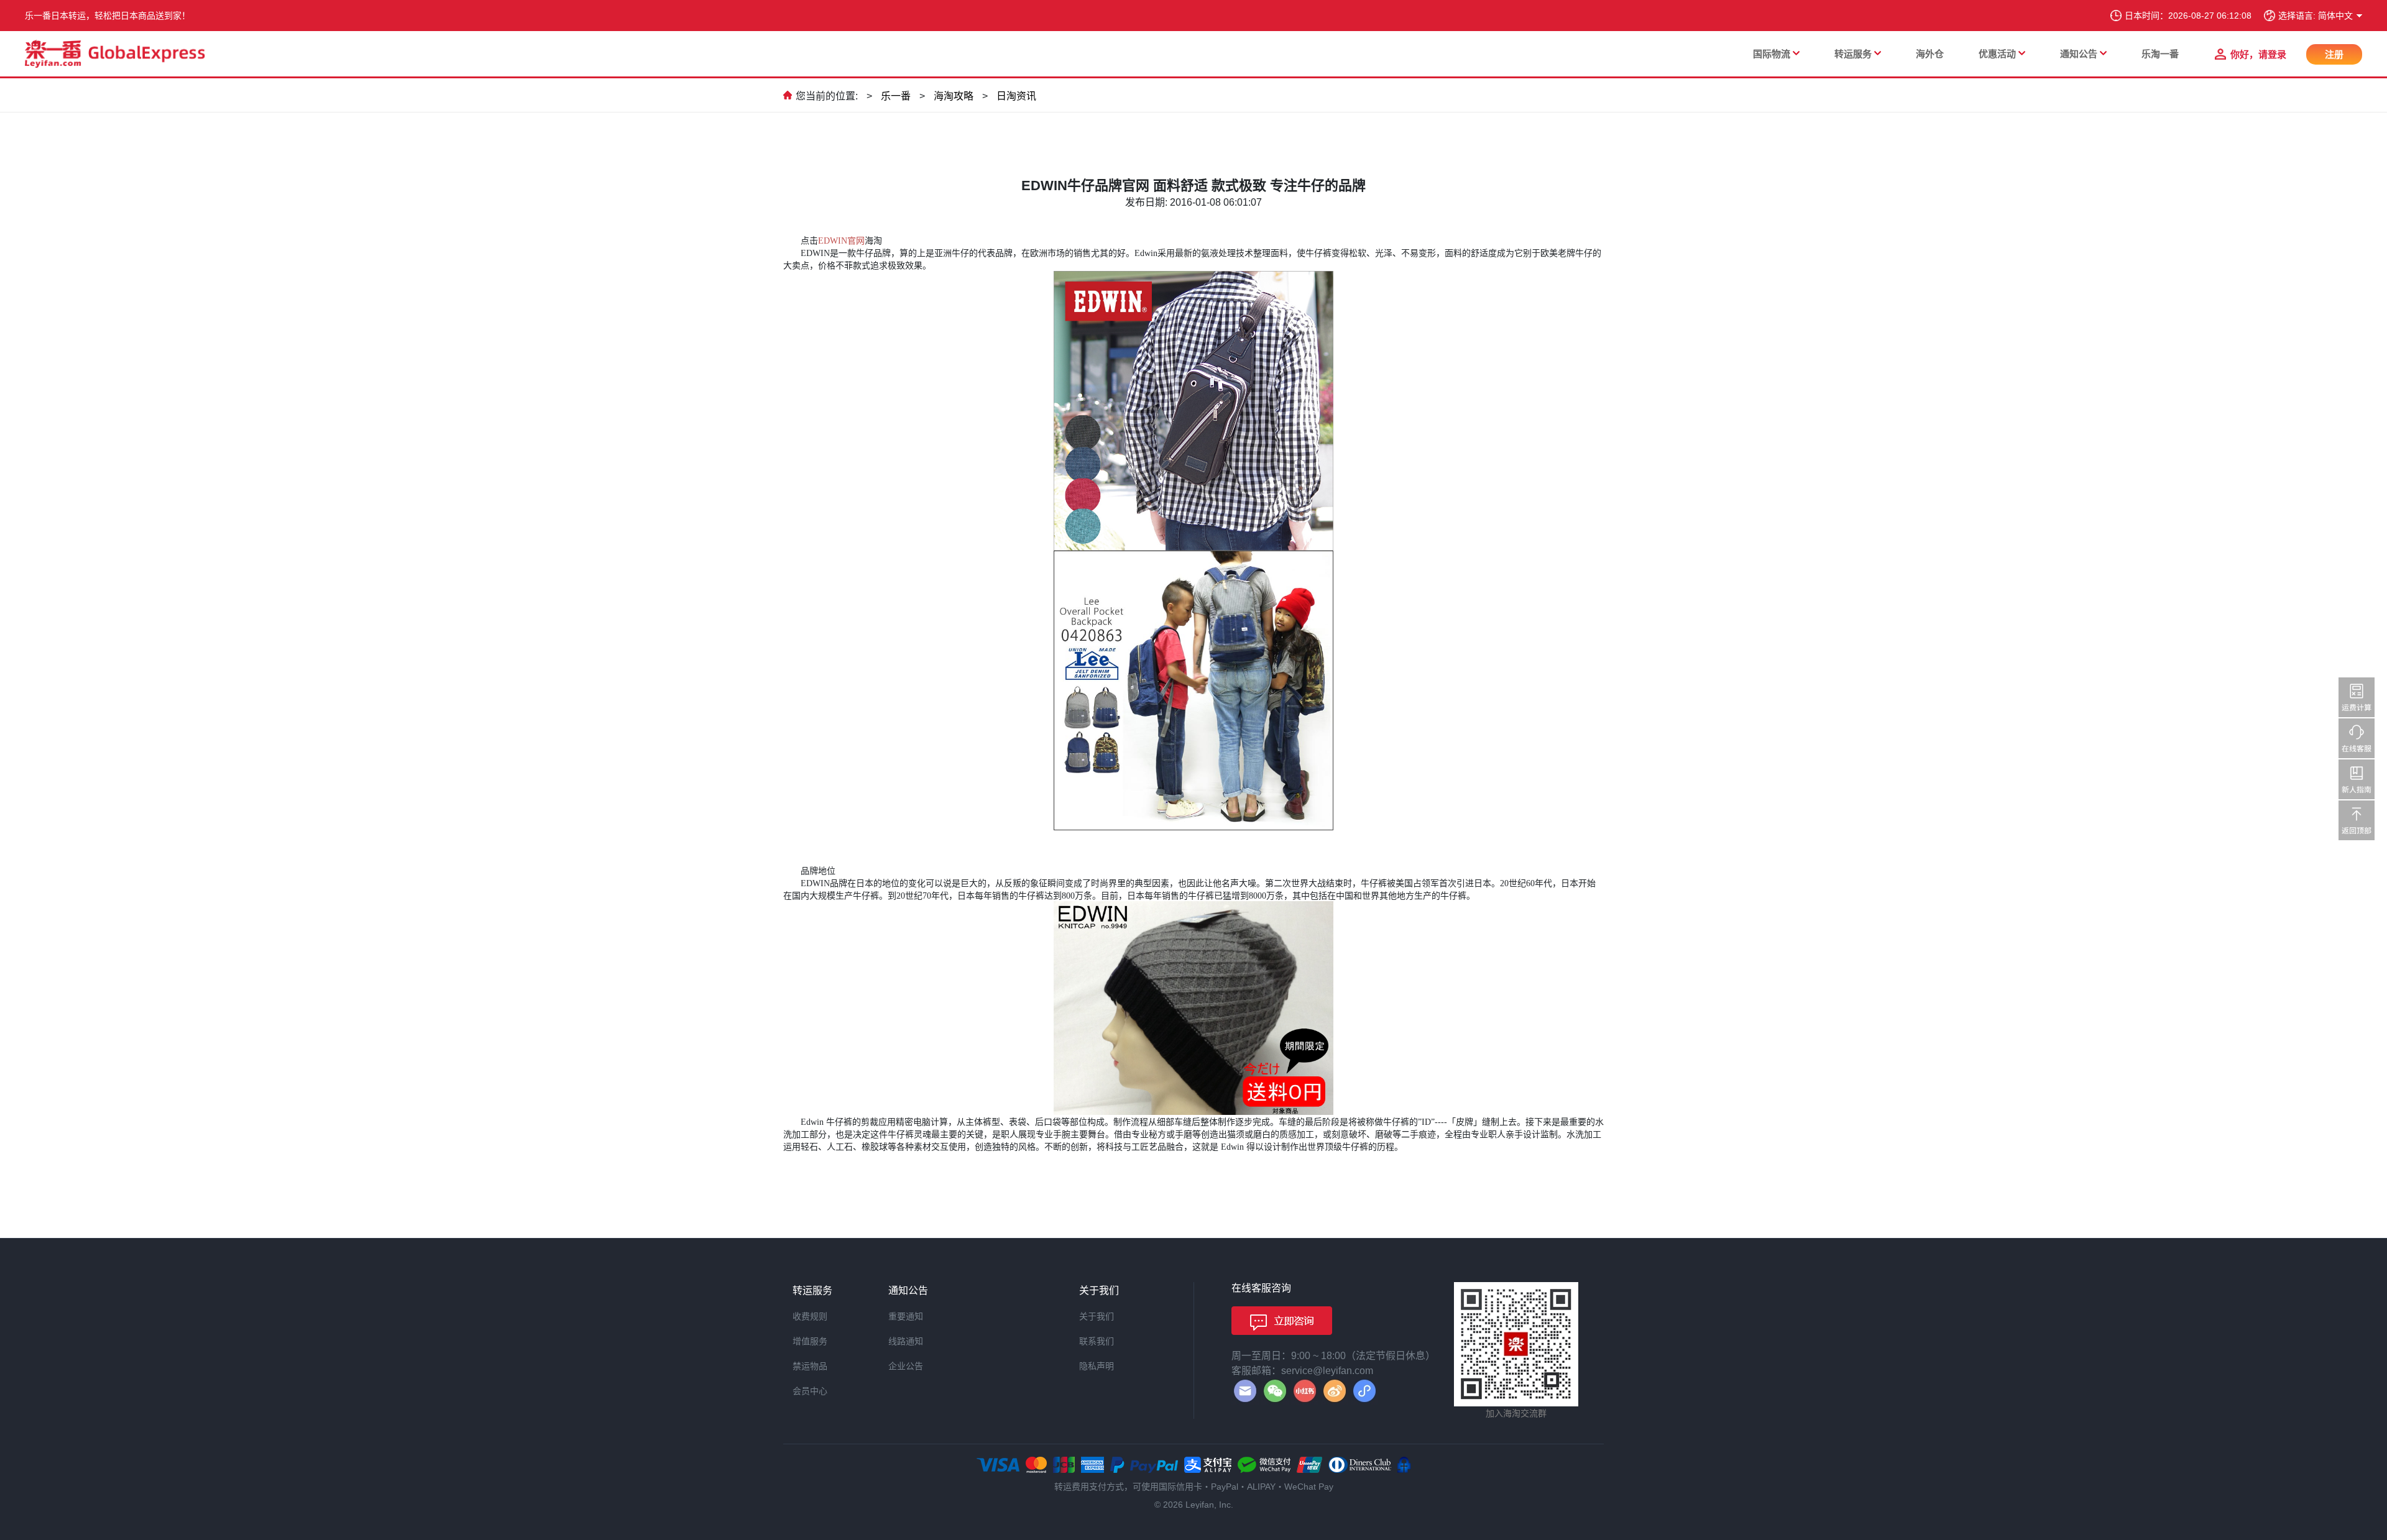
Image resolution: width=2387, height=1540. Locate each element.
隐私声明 (1097, 1366)
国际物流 (1772, 54)
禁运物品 (810, 1366)
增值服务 (810, 1341)
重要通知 (906, 1316)
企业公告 (906, 1366)
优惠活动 (1997, 54)
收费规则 (810, 1316)
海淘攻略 (954, 96)
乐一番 (896, 96)
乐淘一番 (2160, 54)
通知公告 (2079, 54)
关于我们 (1097, 1316)
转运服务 (1853, 54)
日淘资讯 (1016, 96)
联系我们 (1097, 1341)
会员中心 (810, 1391)
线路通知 (906, 1341)
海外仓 (1930, 54)
